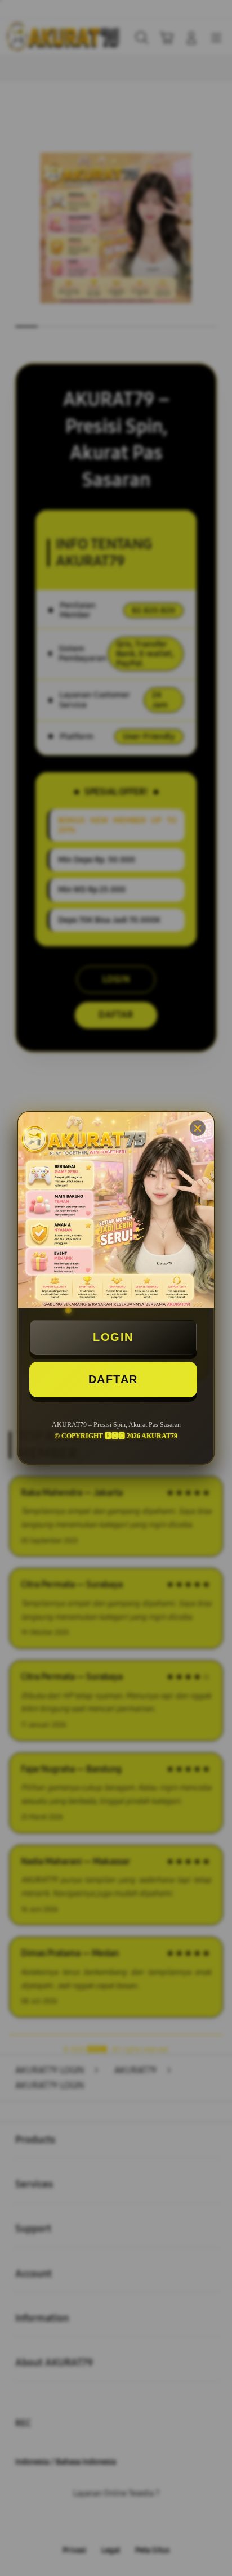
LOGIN (113, 1337)
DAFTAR (113, 1379)
